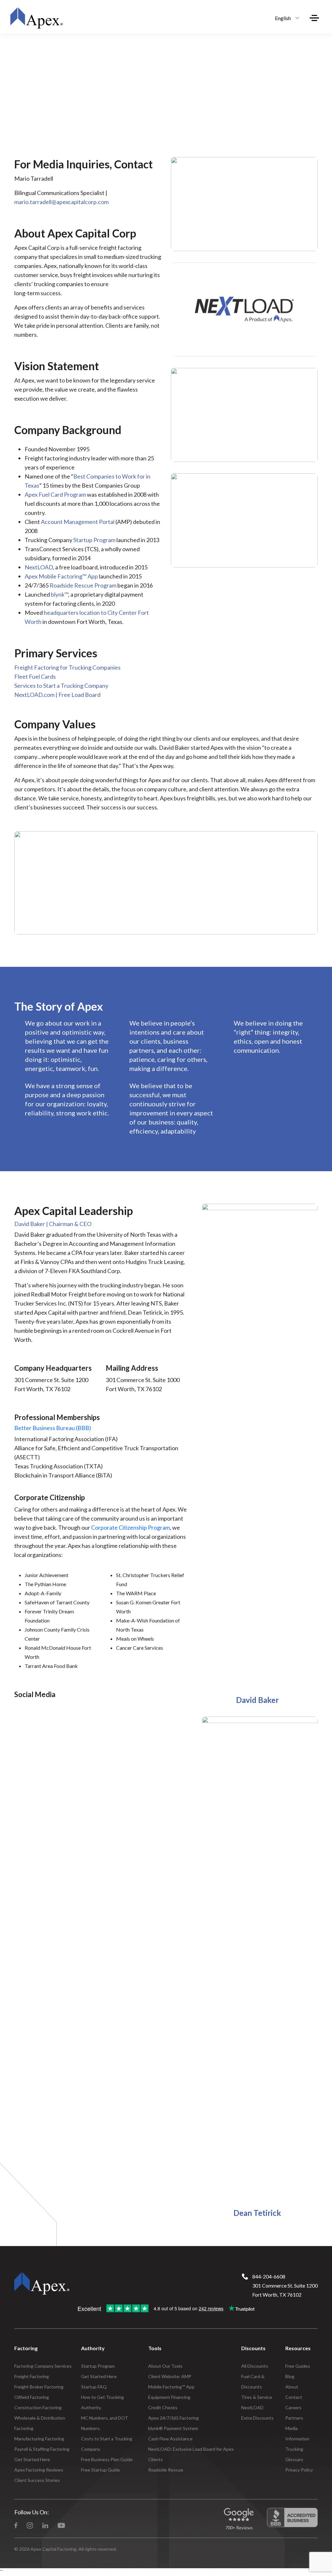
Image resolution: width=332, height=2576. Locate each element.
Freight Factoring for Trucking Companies (67, 667)
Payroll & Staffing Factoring (42, 2449)
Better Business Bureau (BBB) (53, 1428)
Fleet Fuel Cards (35, 676)
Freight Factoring (32, 2376)
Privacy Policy (299, 2470)
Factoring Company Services (43, 2366)
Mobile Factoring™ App (171, 2387)
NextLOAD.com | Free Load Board (57, 695)
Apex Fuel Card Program (55, 494)
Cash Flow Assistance (170, 2439)
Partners (294, 2418)
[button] (285, 18)
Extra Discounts (257, 2418)
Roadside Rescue (166, 2470)
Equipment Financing (169, 2397)
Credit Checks (163, 2407)
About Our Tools (165, 2366)
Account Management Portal (78, 522)
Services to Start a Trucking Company (61, 686)
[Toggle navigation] (314, 18)
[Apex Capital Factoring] (36, 18)
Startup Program (94, 540)
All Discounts (255, 2366)
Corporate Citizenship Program (130, 1527)
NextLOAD (39, 567)
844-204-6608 (269, 2276)
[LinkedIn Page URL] (45, 2525)
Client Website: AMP (170, 2376)
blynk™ (59, 594)
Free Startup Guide (101, 2470)
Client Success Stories (37, 2480)
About (292, 2387)
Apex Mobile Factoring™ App (61, 576)
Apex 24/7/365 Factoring (173, 2418)
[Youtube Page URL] (61, 2525)
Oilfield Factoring (32, 2397)
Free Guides (298, 2366)
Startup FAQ (94, 2387)
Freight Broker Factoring (39, 2387)
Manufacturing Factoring (39, 2439)
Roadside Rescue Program (83, 585)
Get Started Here (32, 2459)
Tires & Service (257, 2397)
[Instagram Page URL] (30, 2525)
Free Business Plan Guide (107, 2459)
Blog (290, 2376)
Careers (293, 2407)
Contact (294, 2397)
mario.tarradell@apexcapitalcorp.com (61, 202)
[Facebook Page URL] (16, 2525)
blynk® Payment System (173, 2428)
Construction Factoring (38, 2407)
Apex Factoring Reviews (39, 2470)
